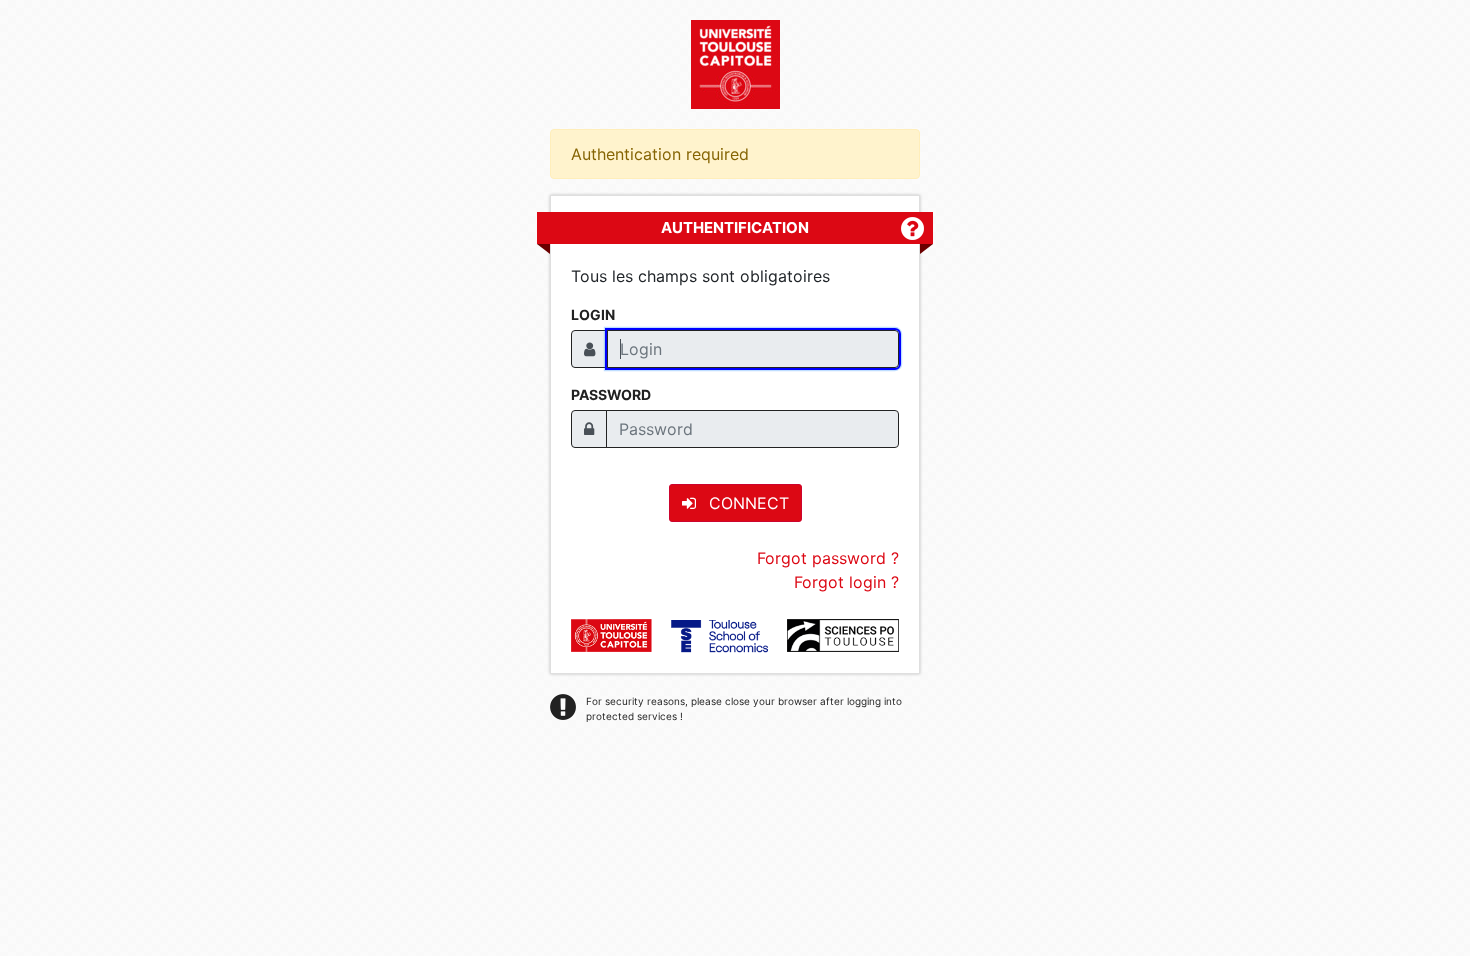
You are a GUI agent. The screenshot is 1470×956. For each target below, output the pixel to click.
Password (611, 394)
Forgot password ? (828, 558)
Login (593, 314)
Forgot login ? (846, 582)
